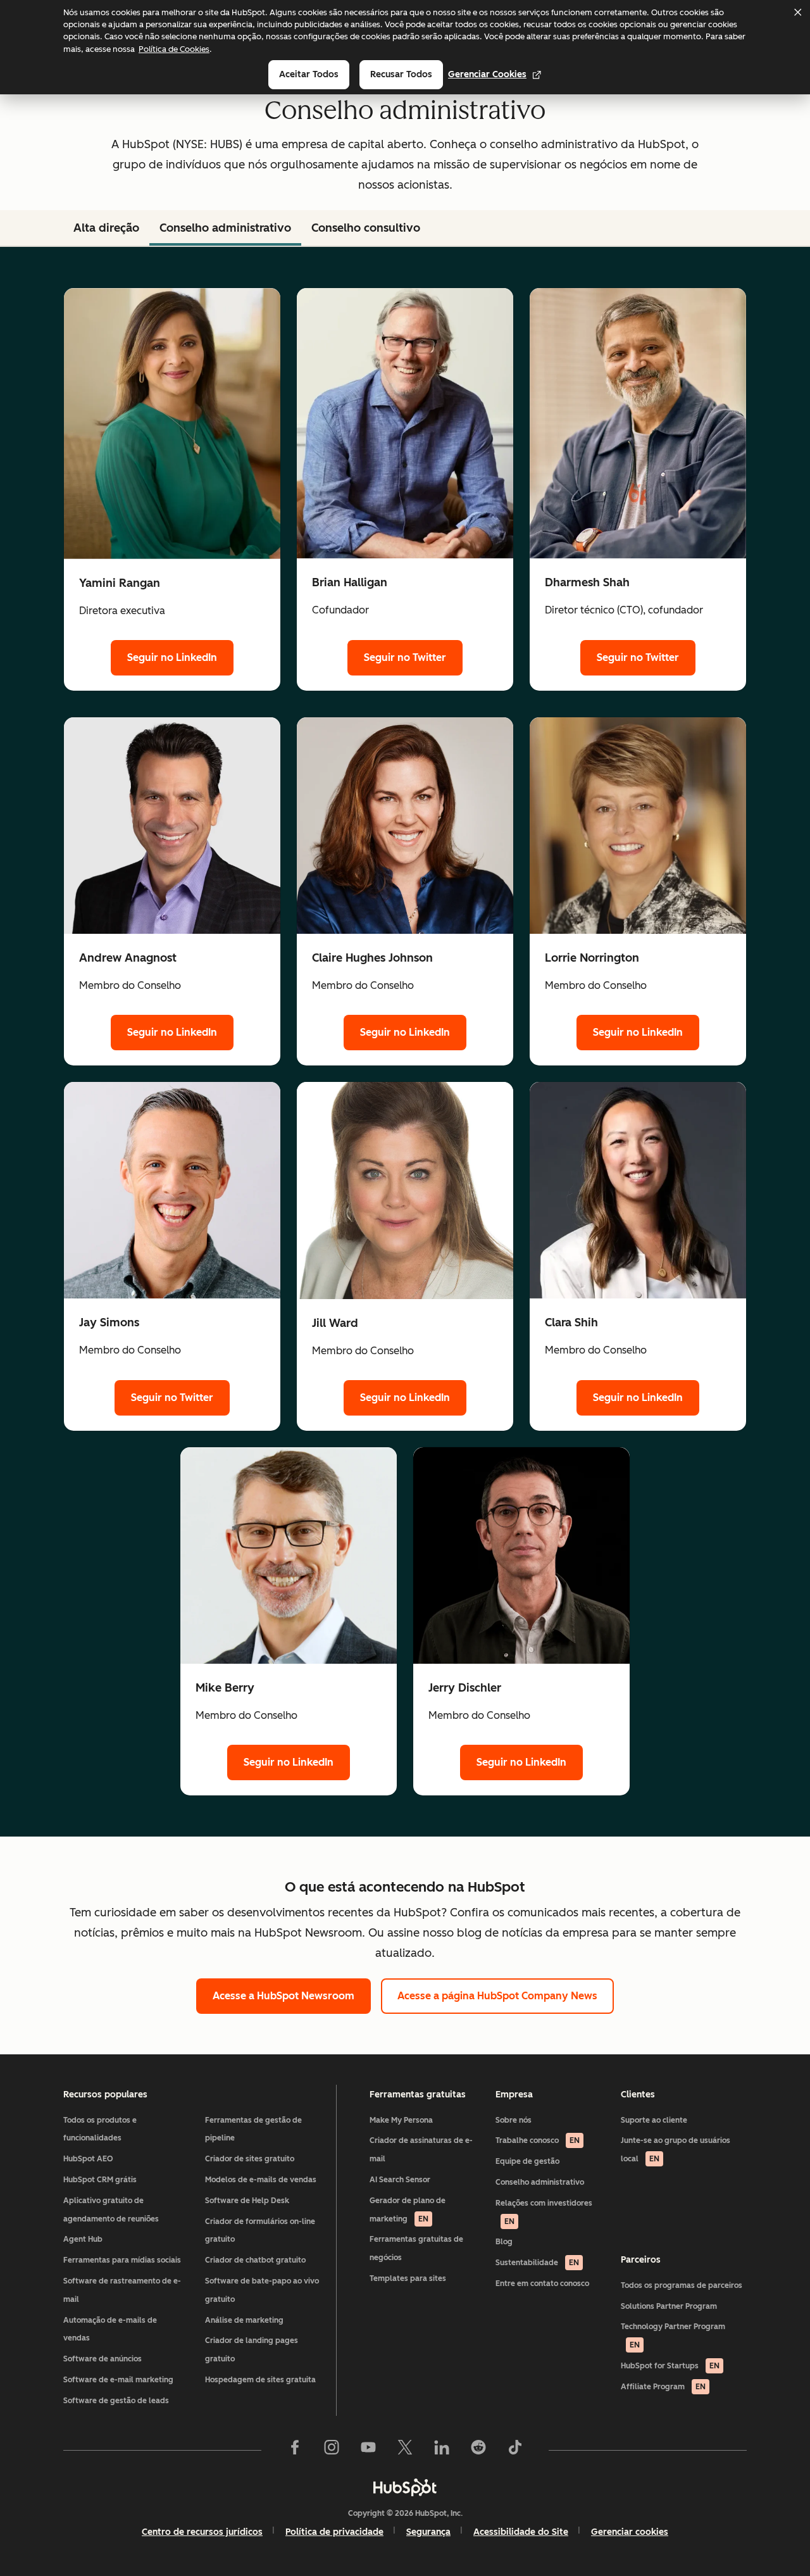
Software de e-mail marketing (118, 2380)
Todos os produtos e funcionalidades (100, 2129)
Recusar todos (401, 74)
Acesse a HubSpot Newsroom (283, 1996)
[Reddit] (478, 2450)
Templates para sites (408, 2278)
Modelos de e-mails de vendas (261, 2180)
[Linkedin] (442, 2450)
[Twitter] (405, 2450)
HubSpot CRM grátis (100, 2180)
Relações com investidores (544, 2212)
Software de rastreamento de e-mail (122, 2290)
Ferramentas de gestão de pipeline (253, 2129)
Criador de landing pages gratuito (252, 2350)
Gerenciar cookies (487, 74)
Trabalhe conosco (538, 2140)
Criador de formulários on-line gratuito (260, 2231)
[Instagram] (332, 2450)
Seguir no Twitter (405, 657)
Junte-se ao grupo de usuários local (676, 2150)
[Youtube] (368, 2450)
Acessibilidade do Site (521, 2532)
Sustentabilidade (537, 2263)
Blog (504, 2242)
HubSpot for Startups (670, 2366)
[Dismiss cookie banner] (797, 12)
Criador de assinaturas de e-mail (421, 2150)
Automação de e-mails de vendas (110, 2329)
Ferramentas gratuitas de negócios (416, 2248)
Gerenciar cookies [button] (630, 2532)
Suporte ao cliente (654, 2120)
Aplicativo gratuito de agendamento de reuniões (111, 2210)
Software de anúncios (103, 2359)
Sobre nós (514, 2120)
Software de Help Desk (247, 2201)
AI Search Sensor (400, 2180)
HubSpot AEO (88, 2159)
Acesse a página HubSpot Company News (497, 1996)
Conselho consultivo (366, 228)
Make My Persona (401, 2120)
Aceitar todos (309, 74)
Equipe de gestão (527, 2161)
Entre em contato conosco (542, 2284)
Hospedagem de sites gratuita (260, 2380)
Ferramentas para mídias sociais (122, 2260)
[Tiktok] (515, 2450)
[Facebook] (295, 2450)
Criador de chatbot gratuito (255, 2260)
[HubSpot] (405, 2487)
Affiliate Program (663, 2387)
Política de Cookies (174, 49)
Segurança (428, 2532)
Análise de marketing (244, 2320)
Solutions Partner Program (669, 2306)
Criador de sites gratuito (250, 2159)
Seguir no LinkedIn (172, 657)
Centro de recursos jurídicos (202, 2532)
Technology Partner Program (673, 2336)
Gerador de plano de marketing (408, 2210)
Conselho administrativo (225, 228)
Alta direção (106, 228)
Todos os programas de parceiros (682, 2285)
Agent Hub (83, 2239)
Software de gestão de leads (116, 2401)
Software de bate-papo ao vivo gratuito (262, 2290)
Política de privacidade (334, 2532)
